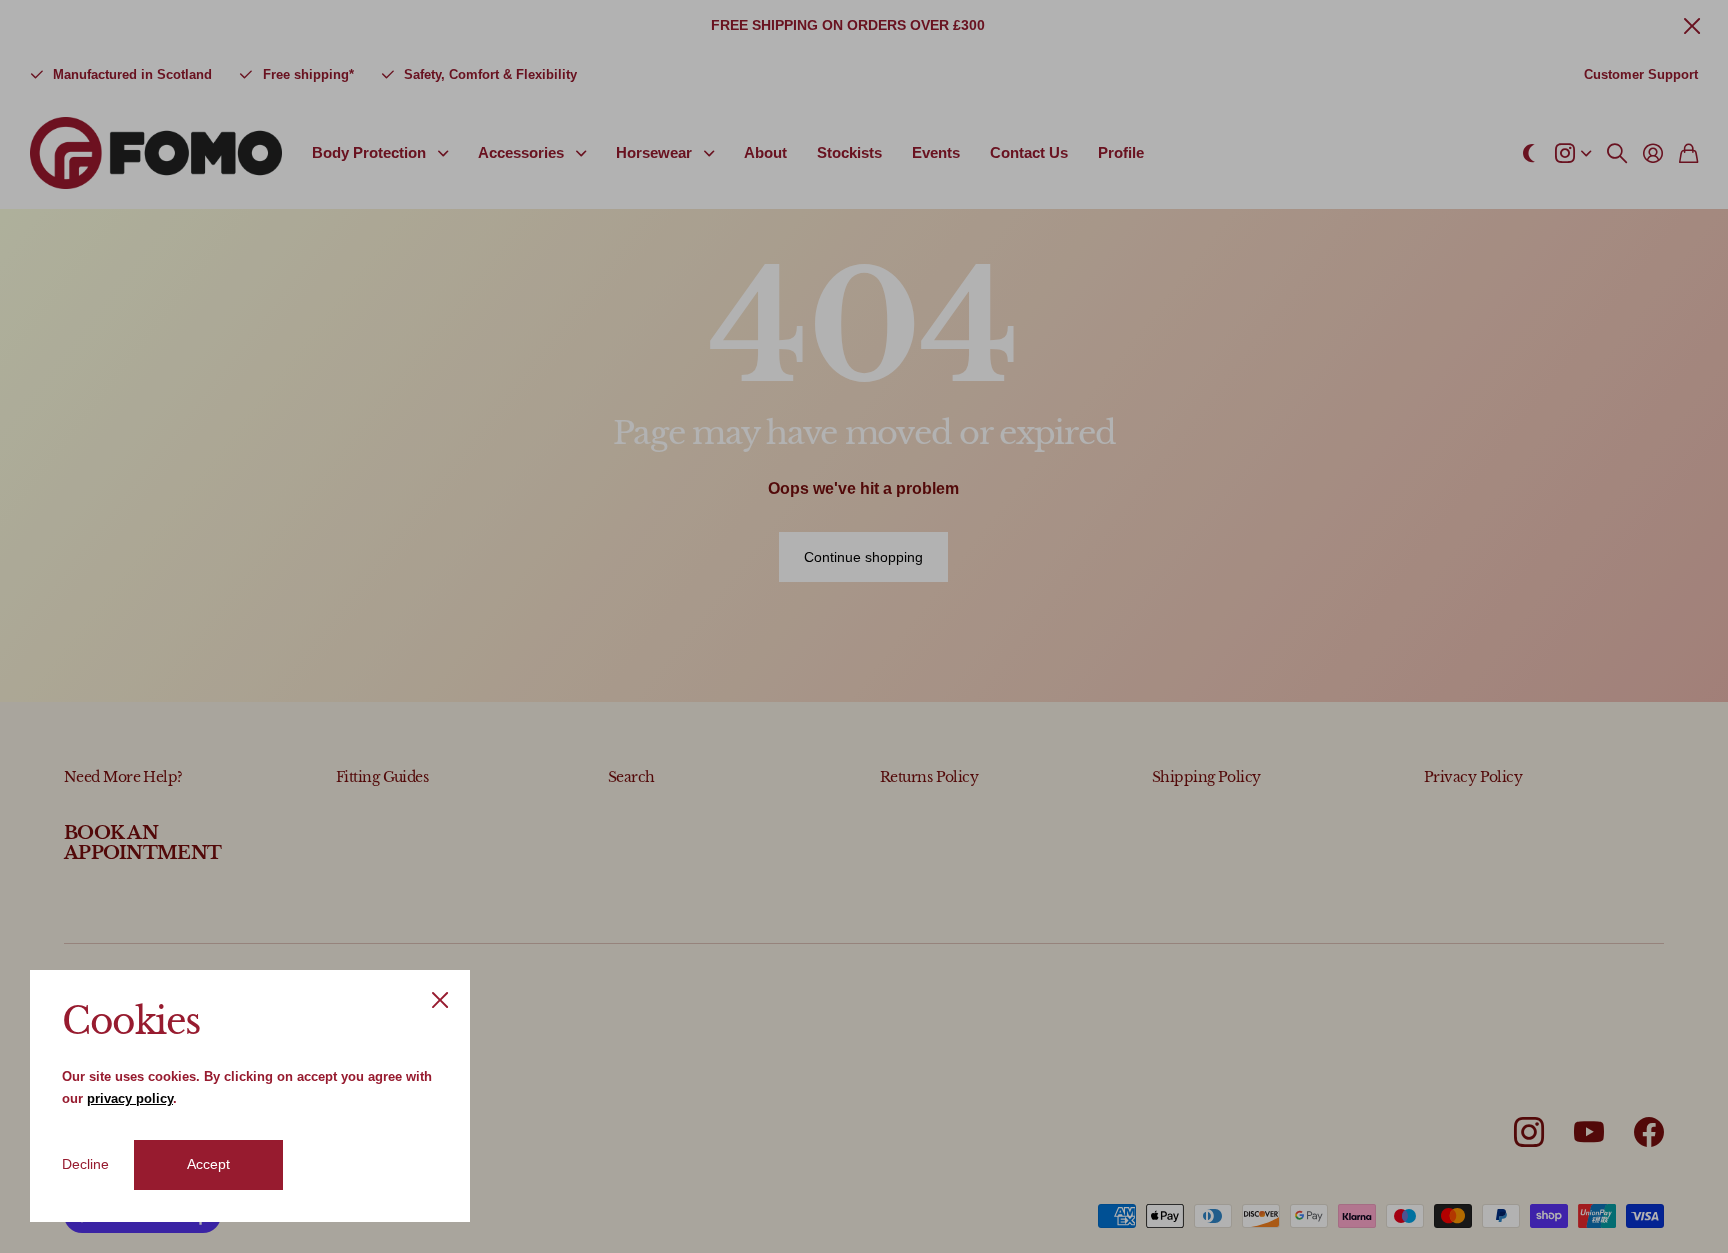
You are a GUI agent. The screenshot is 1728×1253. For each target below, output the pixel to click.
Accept (208, 1164)
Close (440, 1000)
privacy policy (130, 1098)
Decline (85, 1164)
